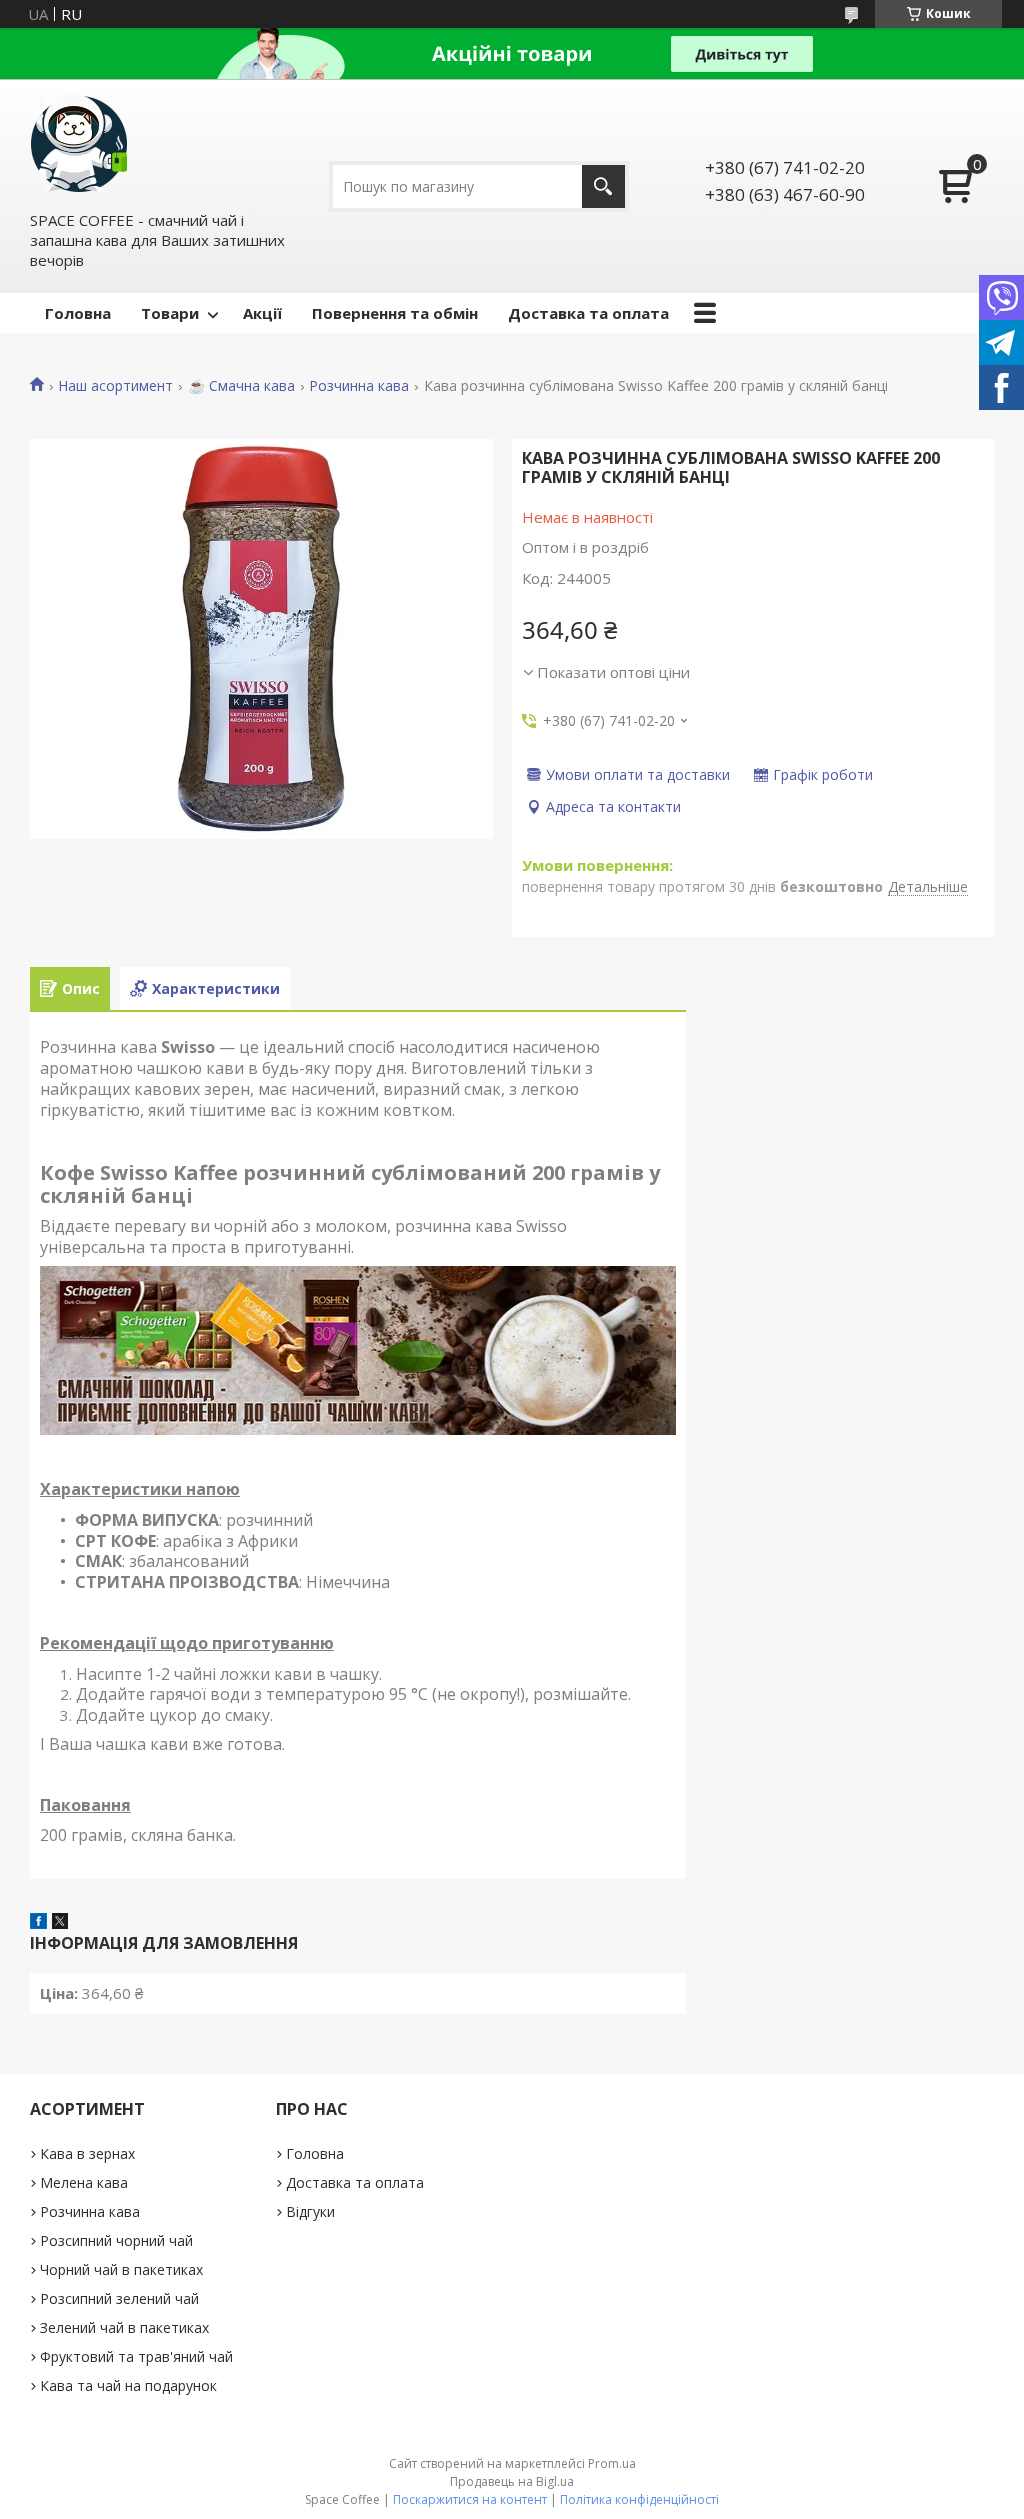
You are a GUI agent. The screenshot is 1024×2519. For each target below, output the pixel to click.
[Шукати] (603, 186)
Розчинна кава (359, 386)
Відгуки (310, 2211)
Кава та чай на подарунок (128, 2385)
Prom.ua (612, 2463)
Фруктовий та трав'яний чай (136, 2356)
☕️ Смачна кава (241, 386)
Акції (262, 313)
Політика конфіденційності (639, 2499)
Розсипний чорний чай (116, 2240)
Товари (170, 313)
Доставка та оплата (588, 313)
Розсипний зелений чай (119, 2298)
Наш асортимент (115, 386)
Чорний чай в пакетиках (121, 2269)
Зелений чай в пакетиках (124, 2327)
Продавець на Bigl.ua (512, 2481)
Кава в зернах (87, 2153)
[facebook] (38, 1923)
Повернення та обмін (395, 313)
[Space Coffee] (80, 144)
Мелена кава (84, 2182)
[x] (60, 1923)
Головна (78, 313)
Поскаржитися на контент (470, 2499)
